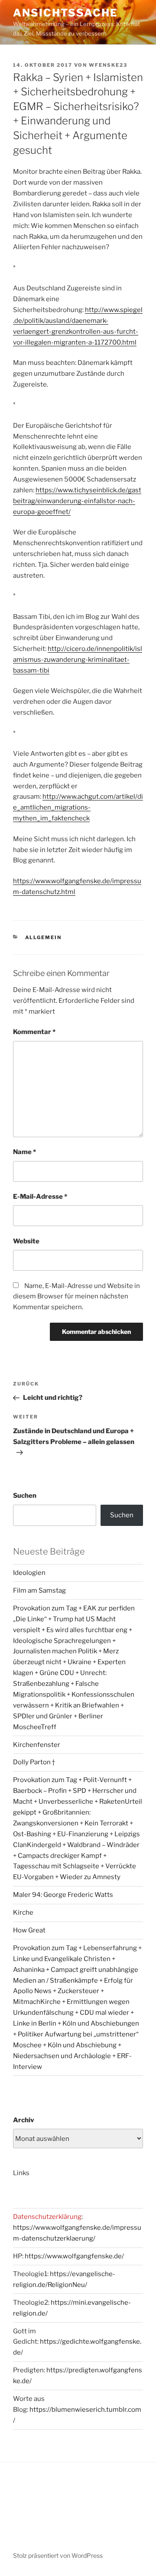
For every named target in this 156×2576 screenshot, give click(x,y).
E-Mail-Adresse (40, 1197)
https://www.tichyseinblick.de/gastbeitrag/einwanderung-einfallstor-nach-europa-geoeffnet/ (77, 501)
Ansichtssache (65, 13)
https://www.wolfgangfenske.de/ (74, 2256)
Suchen (25, 1496)
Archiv (24, 2120)
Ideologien (29, 1573)
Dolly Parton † (34, 1762)
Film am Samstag (39, 1590)
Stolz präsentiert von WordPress (58, 2555)
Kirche (23, 1912)
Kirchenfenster (37, 1745)
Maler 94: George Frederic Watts (63, 1895)
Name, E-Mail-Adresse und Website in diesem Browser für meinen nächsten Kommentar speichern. (76, 1297)
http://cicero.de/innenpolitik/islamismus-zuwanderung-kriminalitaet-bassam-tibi (78, 660)
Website (26, 1241)
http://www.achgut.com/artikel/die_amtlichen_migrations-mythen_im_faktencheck (78, 807)
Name (24, 1152)
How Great (29, 1930)
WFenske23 (108, 65)
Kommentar (34, 1032)
